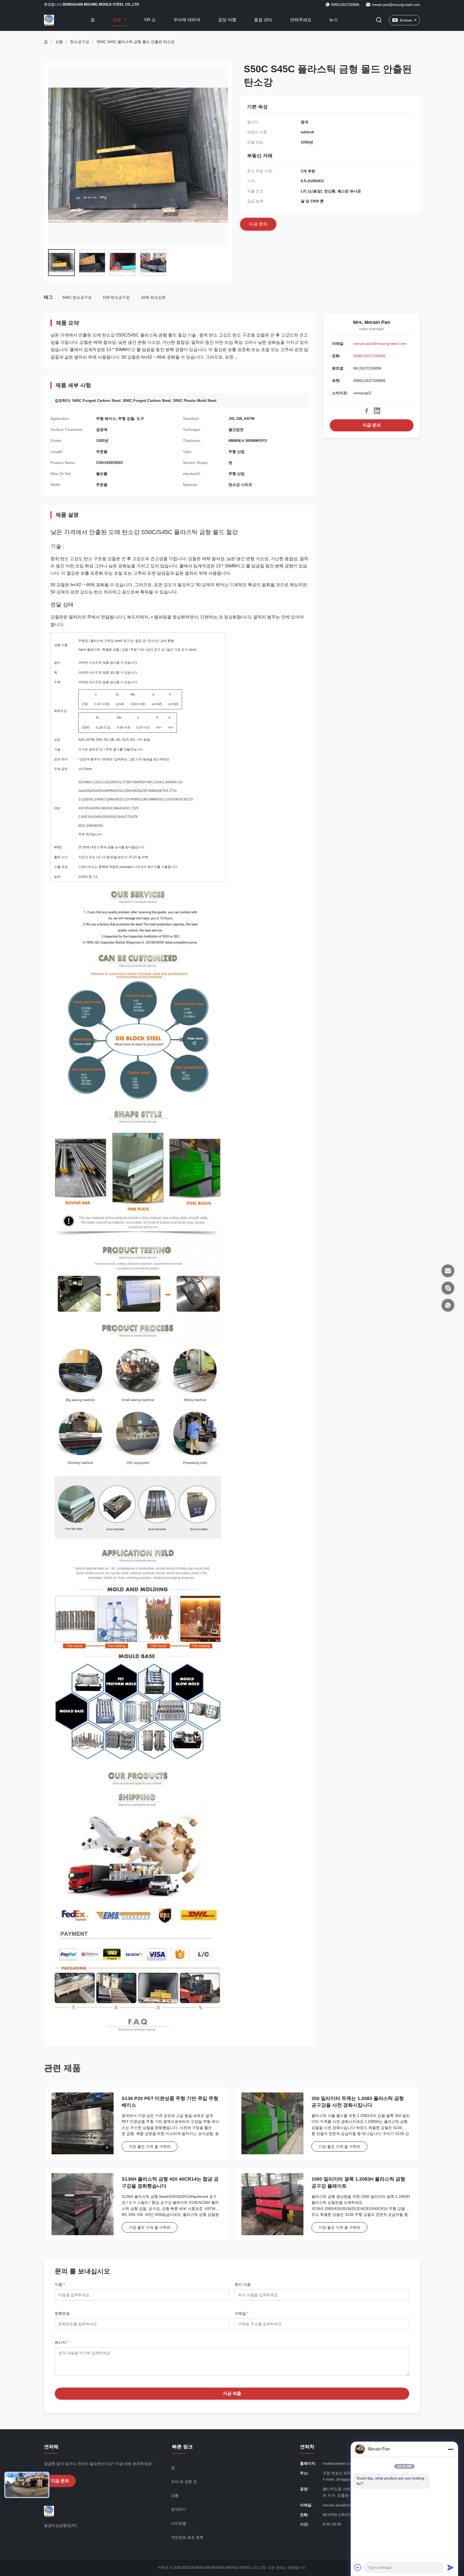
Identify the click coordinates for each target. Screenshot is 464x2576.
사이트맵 (179, 2523)
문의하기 (179, 2509)
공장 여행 (227, 20)
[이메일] (448, 1271)
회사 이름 (243, 2284)
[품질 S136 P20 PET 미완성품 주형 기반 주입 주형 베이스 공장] (83, 2124)
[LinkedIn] (377, 411)
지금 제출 (232, 2393)
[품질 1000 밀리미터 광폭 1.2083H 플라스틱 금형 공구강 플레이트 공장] (272, 2204)
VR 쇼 (150, 20)
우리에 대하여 (187, 20)
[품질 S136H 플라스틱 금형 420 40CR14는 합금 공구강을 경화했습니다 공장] (83, 2204)
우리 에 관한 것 (184, 2482)
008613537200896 (369, 356)
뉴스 (334, 20)
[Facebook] (367, 411)
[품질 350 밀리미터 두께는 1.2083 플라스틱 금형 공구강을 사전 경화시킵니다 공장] (272, 2124)
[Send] (451, 2567)
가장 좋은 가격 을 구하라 (150, 2146)
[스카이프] (448, 1288)
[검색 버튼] (379, 20)
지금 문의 (372, 425)
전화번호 (62, 2313)
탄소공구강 (80, 42)
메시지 (62, 2342)
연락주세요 (301, 20)
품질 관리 (263, 20)
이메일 (242, 2313)
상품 (59, 42)
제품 (117, 20)
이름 (60, 2284)
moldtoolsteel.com (338, 2463)
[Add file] (358, 2567)
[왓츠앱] (448, 1305)
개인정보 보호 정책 (187, 2537)
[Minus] (451, 2449)
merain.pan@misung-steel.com (396, 5)
